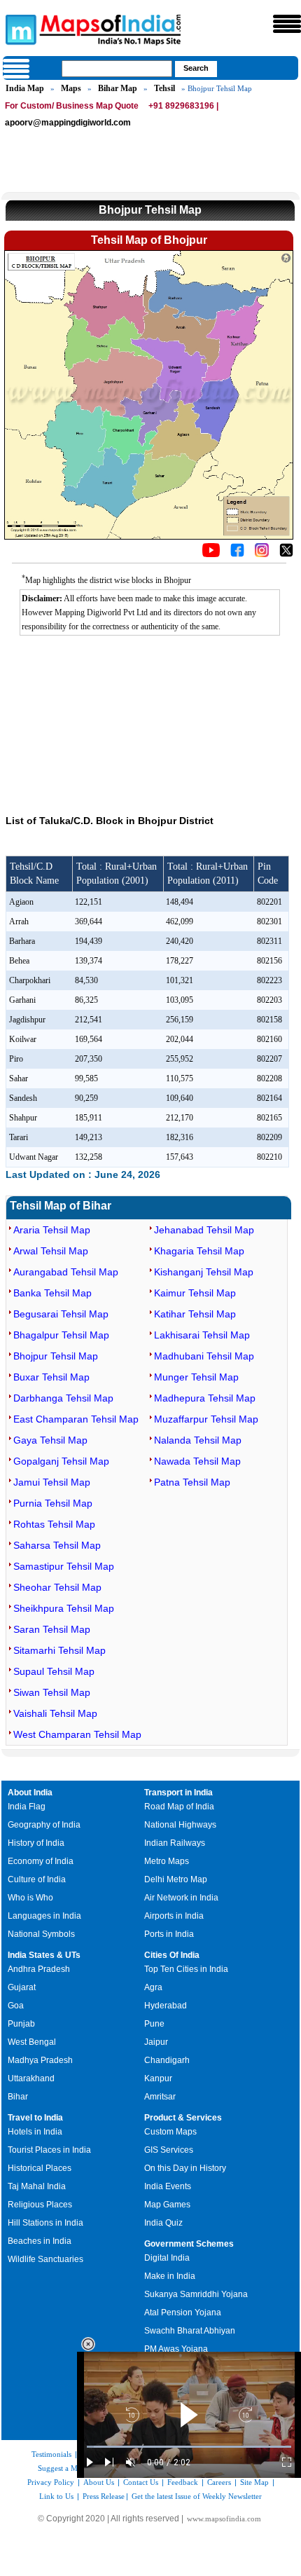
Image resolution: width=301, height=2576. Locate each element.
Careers (219, 2482)
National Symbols (41, 1934)
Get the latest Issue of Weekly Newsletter (197, 2496)
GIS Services (169, 2150)
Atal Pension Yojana (183, 2313)
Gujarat (22, 1987)
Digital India (167, 2258)
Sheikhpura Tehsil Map (64, 1608)
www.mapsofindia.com (224, 2519)
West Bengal (32, 2042)
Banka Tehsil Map (52, 1293)
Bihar (18, 2097)
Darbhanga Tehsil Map (63, 1398)
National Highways (180, 1825)
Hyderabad (166, 2006)
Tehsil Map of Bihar (61, 1206)
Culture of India (37, 1879)
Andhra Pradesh (39, 1969)
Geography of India (44, 1825)
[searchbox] (117, 69)
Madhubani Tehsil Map (204, 1356)
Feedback (183, 2482)
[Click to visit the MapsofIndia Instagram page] (262, 554)
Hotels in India (35, 2132)
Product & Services (183, 2118)
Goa (16, 2006)
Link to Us (56, 2496)
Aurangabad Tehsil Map (66, 1272)
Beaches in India (40, 2241)
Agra (153, 1987)
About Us (99, 2482)
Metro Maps (167, 1861)
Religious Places (40, 2205)
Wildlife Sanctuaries (45, 2259)
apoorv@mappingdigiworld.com (68, 123)
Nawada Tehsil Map (197, 1461)
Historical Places (40, 2168)
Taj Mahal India (37, 2186)
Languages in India (44, 1916)
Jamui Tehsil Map (52, 1482)
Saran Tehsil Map (52, 1629)
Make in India (170, 2276)
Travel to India (35, 2118)
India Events (168, 2186)
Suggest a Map (62, 2468)
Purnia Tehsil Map (53, 1503)
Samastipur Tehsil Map (64, 1566)
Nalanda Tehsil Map (198, 1440)
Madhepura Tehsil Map (205, 1398)
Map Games (167, 2205)
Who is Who (30, 1898)
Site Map (254, 2482)
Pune (154, 2024)
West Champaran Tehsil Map (77, 1734)
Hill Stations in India (45, 2223)
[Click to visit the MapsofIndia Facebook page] (237, 554)
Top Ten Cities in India (186, 1969)
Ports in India (169, 1934)
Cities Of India (172, 1955)
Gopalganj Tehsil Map (61, 1461)
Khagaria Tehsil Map (199, 1251)
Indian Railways (175, 1843)
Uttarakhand (31, 2078)
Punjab (21, 2024)
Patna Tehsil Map (192, 1482)
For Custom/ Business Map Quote (72, 106)
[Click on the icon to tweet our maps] (286, 554)
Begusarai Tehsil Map (61, 1314)
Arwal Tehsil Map (51, 1251)
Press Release (104, 2496)
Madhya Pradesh (40, 2060)
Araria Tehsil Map (52, 1230)
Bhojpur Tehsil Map (56, 1356)
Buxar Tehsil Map (51, 1377)
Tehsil (164, 88)
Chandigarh (167, 2060)
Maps (71, 88)
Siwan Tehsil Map (52, 1692)
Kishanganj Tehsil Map (204, 1272)
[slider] (189, 2447)
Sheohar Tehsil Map (57, 1587)
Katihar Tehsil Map (195, 1314)
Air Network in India (181, 1898)
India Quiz (163, 2223)
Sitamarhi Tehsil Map (59, 1650)
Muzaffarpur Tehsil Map (206, 1419)
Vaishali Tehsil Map (55, 1713)
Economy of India (41, 1861)
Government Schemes (189, 2244)
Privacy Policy (51, 2482)
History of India (36, 1843)
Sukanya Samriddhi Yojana (196, 2294)
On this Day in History (185, 2168)
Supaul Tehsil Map (54, 1671)
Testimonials (51, 2454)
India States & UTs (44, 1955)
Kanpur (158, 2078)
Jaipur (156, 2042)
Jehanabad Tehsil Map (204, 1230)
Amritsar (160, 2097)
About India (30, 1793)
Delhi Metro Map (176, 1879)
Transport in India (178, 1793)
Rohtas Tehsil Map (54, 1524)
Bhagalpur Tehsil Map (61, 1335)
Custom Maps (170, 2132)
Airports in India (174, 1916)
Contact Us (141, 2482)
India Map (25, 88)
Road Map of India (179, 1807)
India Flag (27, 1807)
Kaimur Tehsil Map (195, 1293)
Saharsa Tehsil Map (57, 1545)
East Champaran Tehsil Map (76, 1419)
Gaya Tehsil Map (50, 1440)
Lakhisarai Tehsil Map (202, 1335)
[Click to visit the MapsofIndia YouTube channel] (211, 554)
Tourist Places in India (49, 2150)
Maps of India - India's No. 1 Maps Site (19, 29)
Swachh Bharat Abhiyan (190, 2331)
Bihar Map (118, 88)
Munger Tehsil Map (196, 1377)
